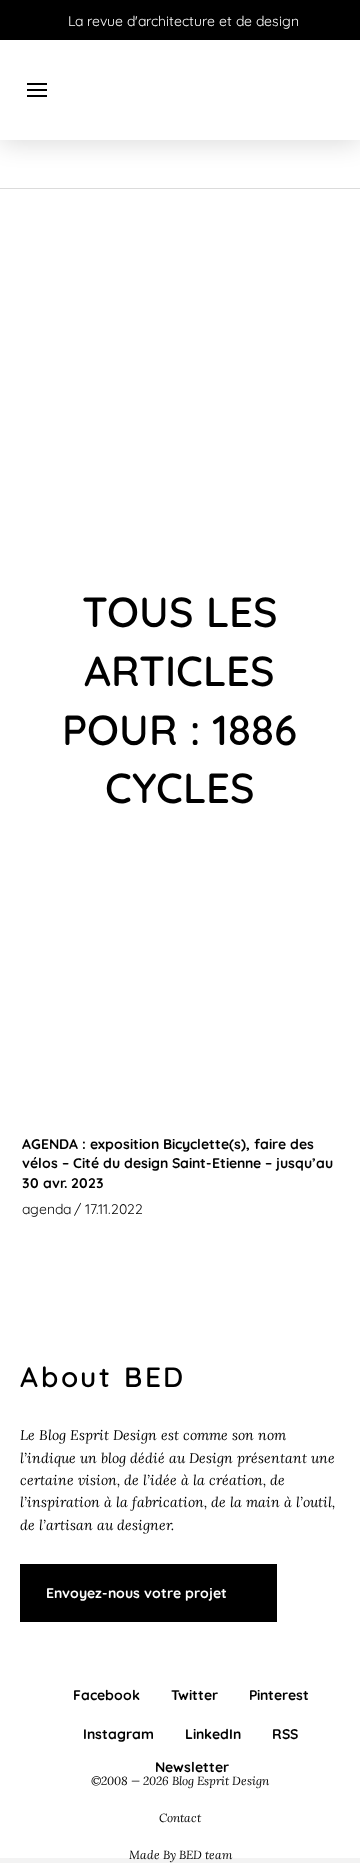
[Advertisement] (180, 379)
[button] (37, 90)
